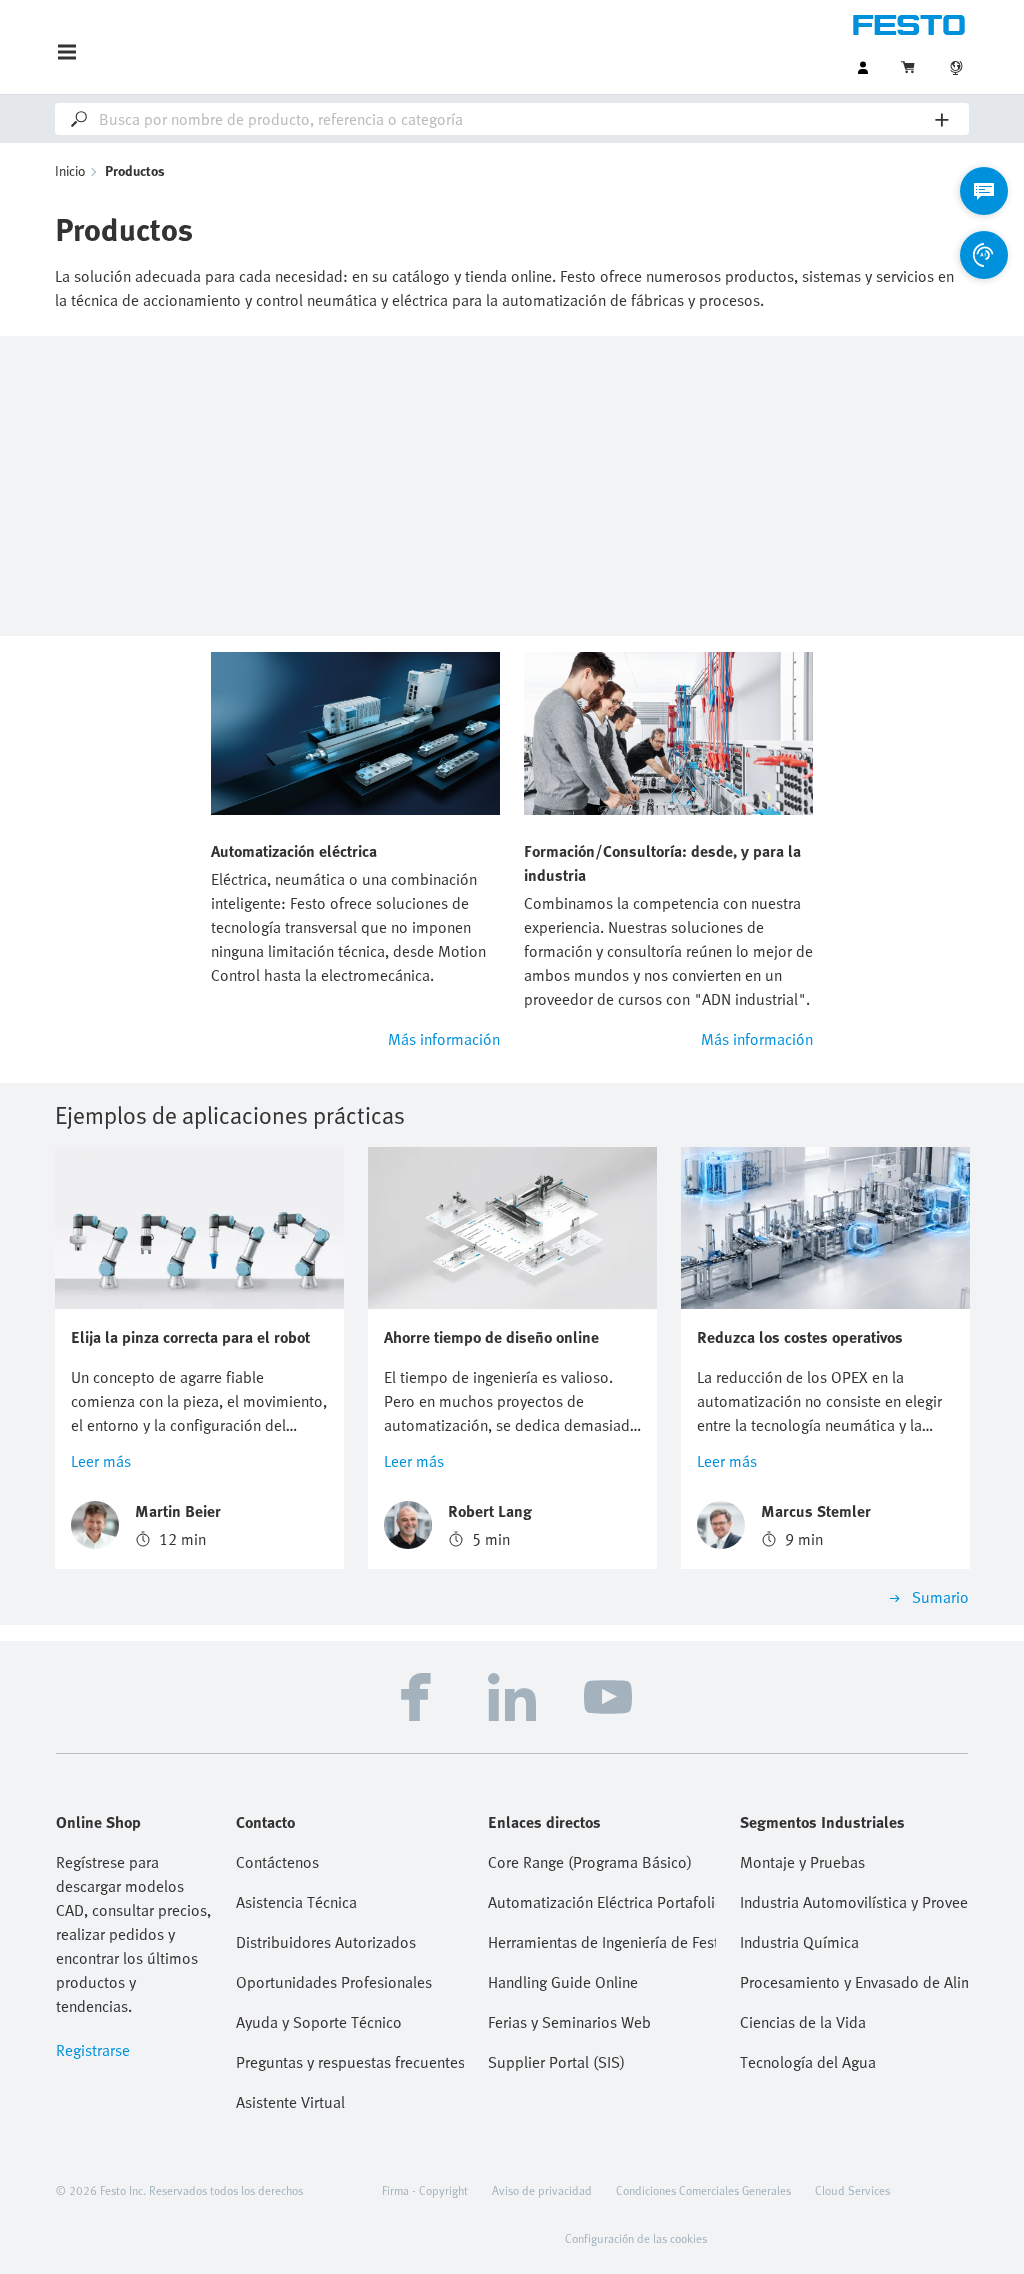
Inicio (70, 170)
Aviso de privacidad (542, 2190)
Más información (444, 1039)
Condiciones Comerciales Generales (703, 2190)
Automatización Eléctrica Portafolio (602, 1902)
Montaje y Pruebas (802, 1862)
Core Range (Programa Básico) (590, 1862)
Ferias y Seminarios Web (569, 2022)
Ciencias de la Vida (803, 2022)
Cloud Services (852, 2190)
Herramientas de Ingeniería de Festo (602, 1942)
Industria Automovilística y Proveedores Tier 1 (854, 1902)
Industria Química (799, 1942)
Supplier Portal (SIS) (556, 2062)
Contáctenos (277, 1862)
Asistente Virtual (290, 2102)
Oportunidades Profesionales (334, 1982)
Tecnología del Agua (808, 2062)
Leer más (101, 1461)
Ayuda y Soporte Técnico (319, 2022)
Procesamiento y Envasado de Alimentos (854, 1982)
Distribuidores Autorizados (326, 1942)
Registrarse (93, 2050)
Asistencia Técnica (296, 1902)
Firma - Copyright (425, 2190)
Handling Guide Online (563, 1982)
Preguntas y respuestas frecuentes (350, 2062)
